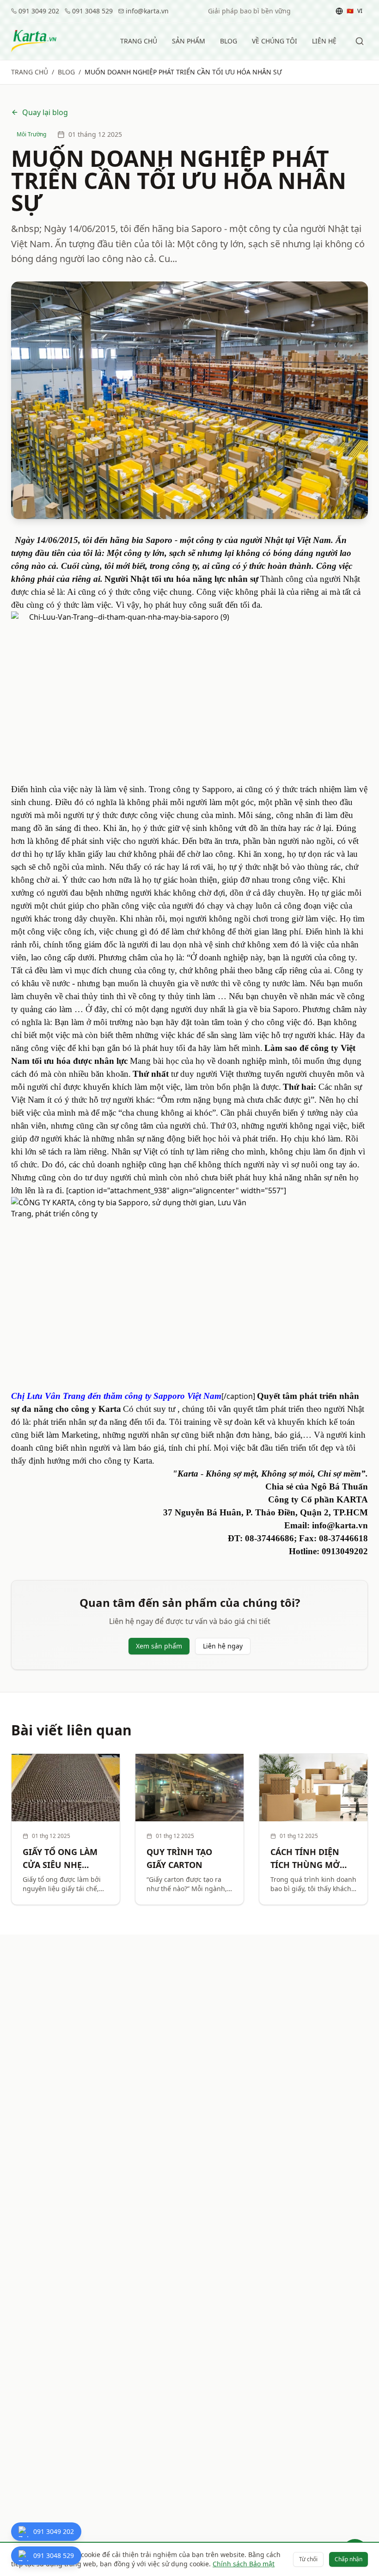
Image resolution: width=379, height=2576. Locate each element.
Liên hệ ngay (223, 1646)
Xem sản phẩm (159, 1646)
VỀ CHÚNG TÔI (275, 41)
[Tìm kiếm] (360, 41)
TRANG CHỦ (139, 41)
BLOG (229, 41)
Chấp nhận (348, 2559)
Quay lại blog (45, 112)
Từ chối (308, 2559)
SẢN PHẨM (189, 41)
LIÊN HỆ (324, 41)
